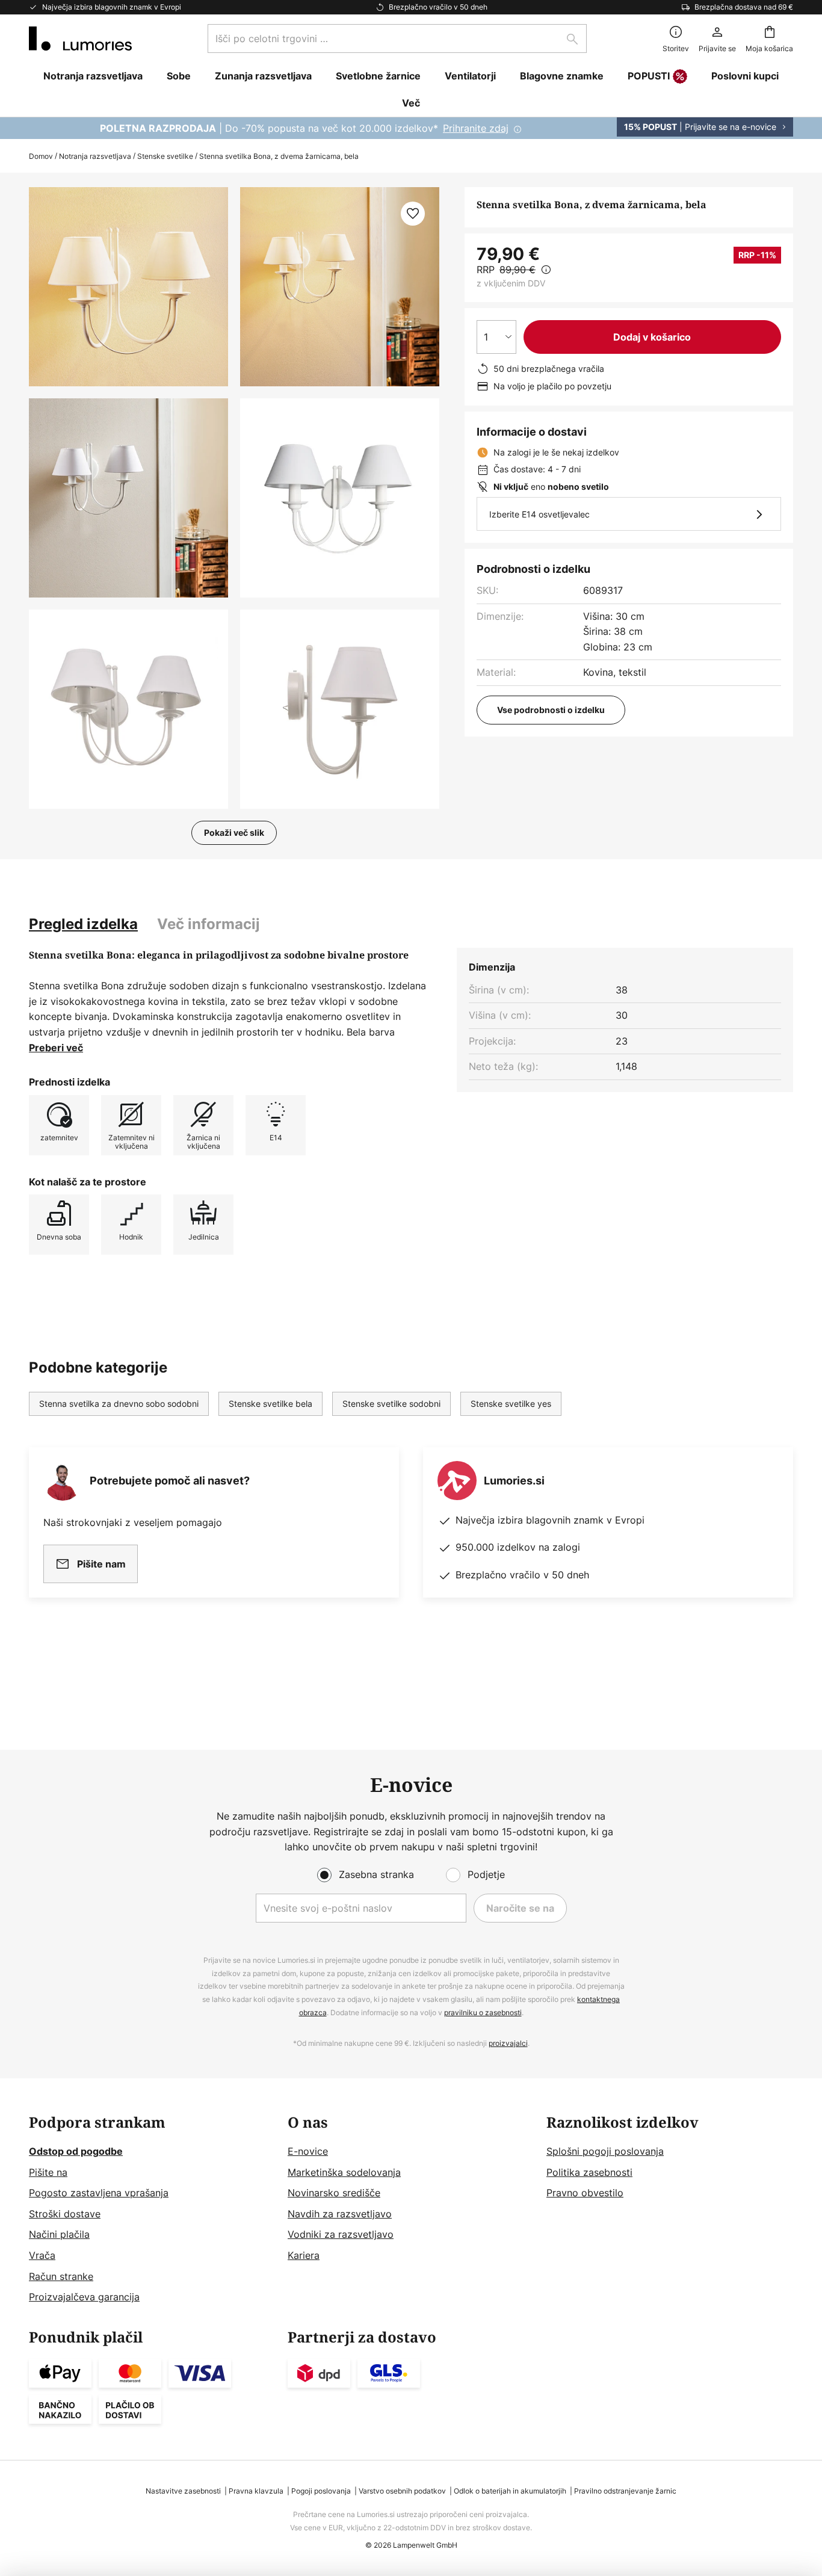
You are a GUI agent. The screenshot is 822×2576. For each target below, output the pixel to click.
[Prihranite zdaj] (411, 128)
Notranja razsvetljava (95, 156)
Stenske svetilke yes (511, 1404)
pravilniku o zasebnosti (483, 2012)
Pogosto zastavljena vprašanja (99, 2193)
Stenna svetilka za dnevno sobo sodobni (119, 1404)
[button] (128, 498)
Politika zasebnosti (589, 2172)
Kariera (304, 2255)
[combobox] (397, 39)
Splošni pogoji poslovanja (605, 2151)
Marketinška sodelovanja (344, 2172)
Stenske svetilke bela (270, 1404)
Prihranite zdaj (476, 128)
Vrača (42, 2255)
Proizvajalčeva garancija (84, 2297)
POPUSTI (649, 76)
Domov (41, 156)
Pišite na (48, 2172)
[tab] (83, 924)
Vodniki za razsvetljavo (341, 2234)
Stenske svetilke (165, 156)
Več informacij (209, 924)
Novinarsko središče (334, 2193)
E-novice (308, 2151)
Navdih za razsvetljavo (340, 2214)
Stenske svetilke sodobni (391, 1404)
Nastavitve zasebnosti (183, 2491)
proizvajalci (508, 2043)
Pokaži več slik (234, 832)
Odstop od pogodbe (76, 2151)
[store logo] (80, 39)
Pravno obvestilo (585, 2193)
